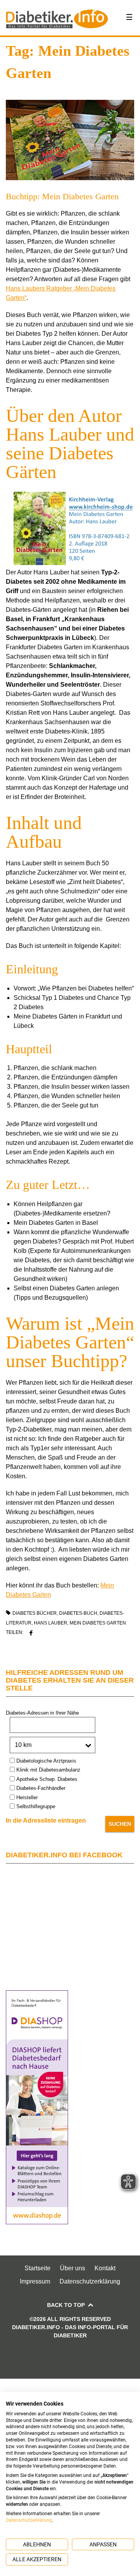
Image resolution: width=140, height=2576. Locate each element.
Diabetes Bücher (35, 1613)
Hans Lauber (51, 1623)
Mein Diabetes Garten (98, 1623)
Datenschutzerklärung (90, 2281)
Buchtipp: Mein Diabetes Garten (62, 196)
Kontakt (105, 2268)
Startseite (38, 2268)
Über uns (73, 2268)
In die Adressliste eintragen (46, 1820)
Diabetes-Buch (78, 1613)
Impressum (35, 2281)
